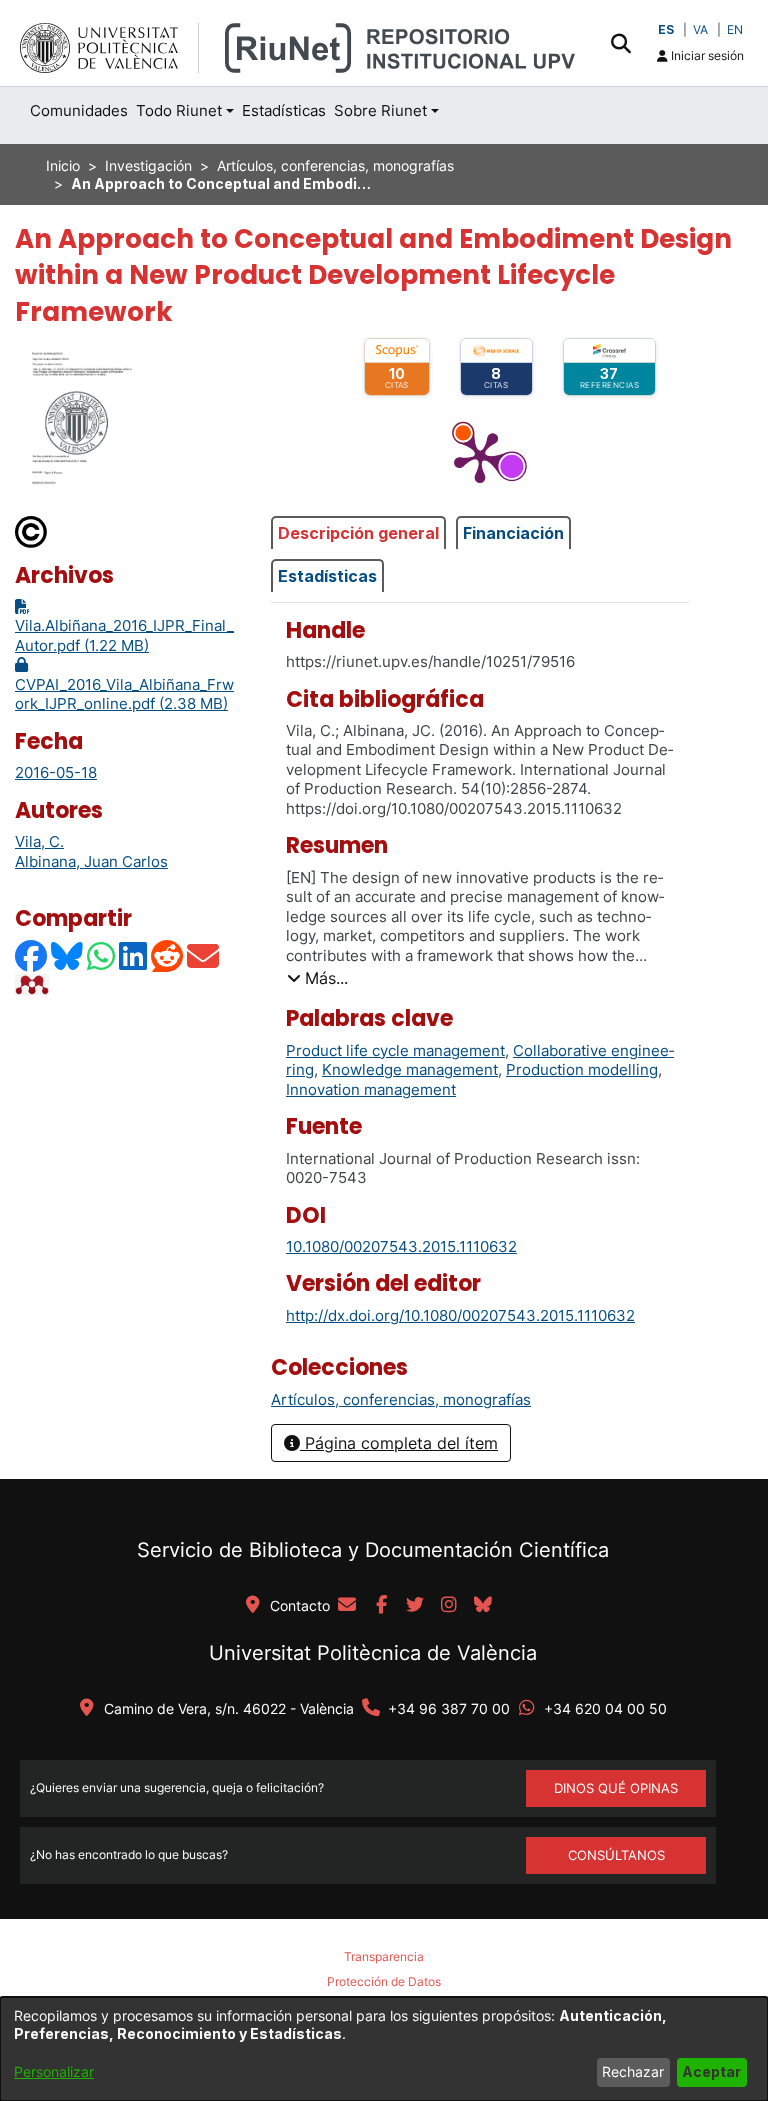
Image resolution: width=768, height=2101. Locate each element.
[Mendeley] (34, 983)
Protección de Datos (384, 1981)
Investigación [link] (148, 165)
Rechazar (633, 2071)
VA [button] (700, 29)
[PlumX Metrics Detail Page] (480, 456)
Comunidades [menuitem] (79, 110)
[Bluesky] (68, 955)
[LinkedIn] (134, 955)
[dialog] (384, 2049)
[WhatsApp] (102, 955)
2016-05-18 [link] (56, 772)
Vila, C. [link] (39, 841)
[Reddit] (168, 955)
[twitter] (415, 1606)
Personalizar (54, 2071)
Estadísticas (327, 576)
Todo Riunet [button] (179, 110)
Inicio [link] (63, 165)
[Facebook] (32, 955)
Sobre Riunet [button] (380, 110)
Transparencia (384, 1956)
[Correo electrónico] (204, 955)
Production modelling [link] (582, 1069)
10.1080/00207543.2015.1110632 (401, 1246)
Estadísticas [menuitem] (284, 110)
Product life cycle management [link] (395, 1050)
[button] (620, 43)
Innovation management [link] (371, 1089)
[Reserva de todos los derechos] (32, 530)
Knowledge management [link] (410, 1069)
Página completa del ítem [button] (399, 1443)
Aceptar (711, 2071)
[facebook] (381, 1606)
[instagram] (449, 1606)
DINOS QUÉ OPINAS (616, 1788)
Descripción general (358, 533)
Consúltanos (616, 1855)
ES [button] (666, 29)
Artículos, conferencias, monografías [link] (335, 165)
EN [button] (735, 29)
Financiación (513, 533)
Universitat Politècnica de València (373, 1653)
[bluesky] (483, 1606)
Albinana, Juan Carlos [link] (91, 861)
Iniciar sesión (706, 55)
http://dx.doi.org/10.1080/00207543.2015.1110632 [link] (460, 1315)
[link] (401, 1399)
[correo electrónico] (347, 1606)
